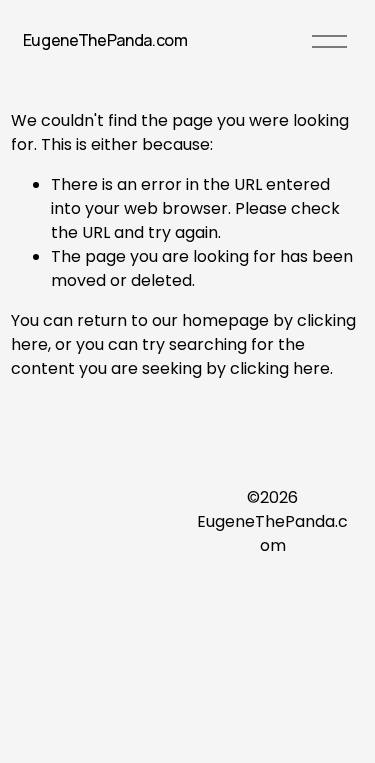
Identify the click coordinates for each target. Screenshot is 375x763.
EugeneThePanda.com (105, 40)
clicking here (280, 368)
